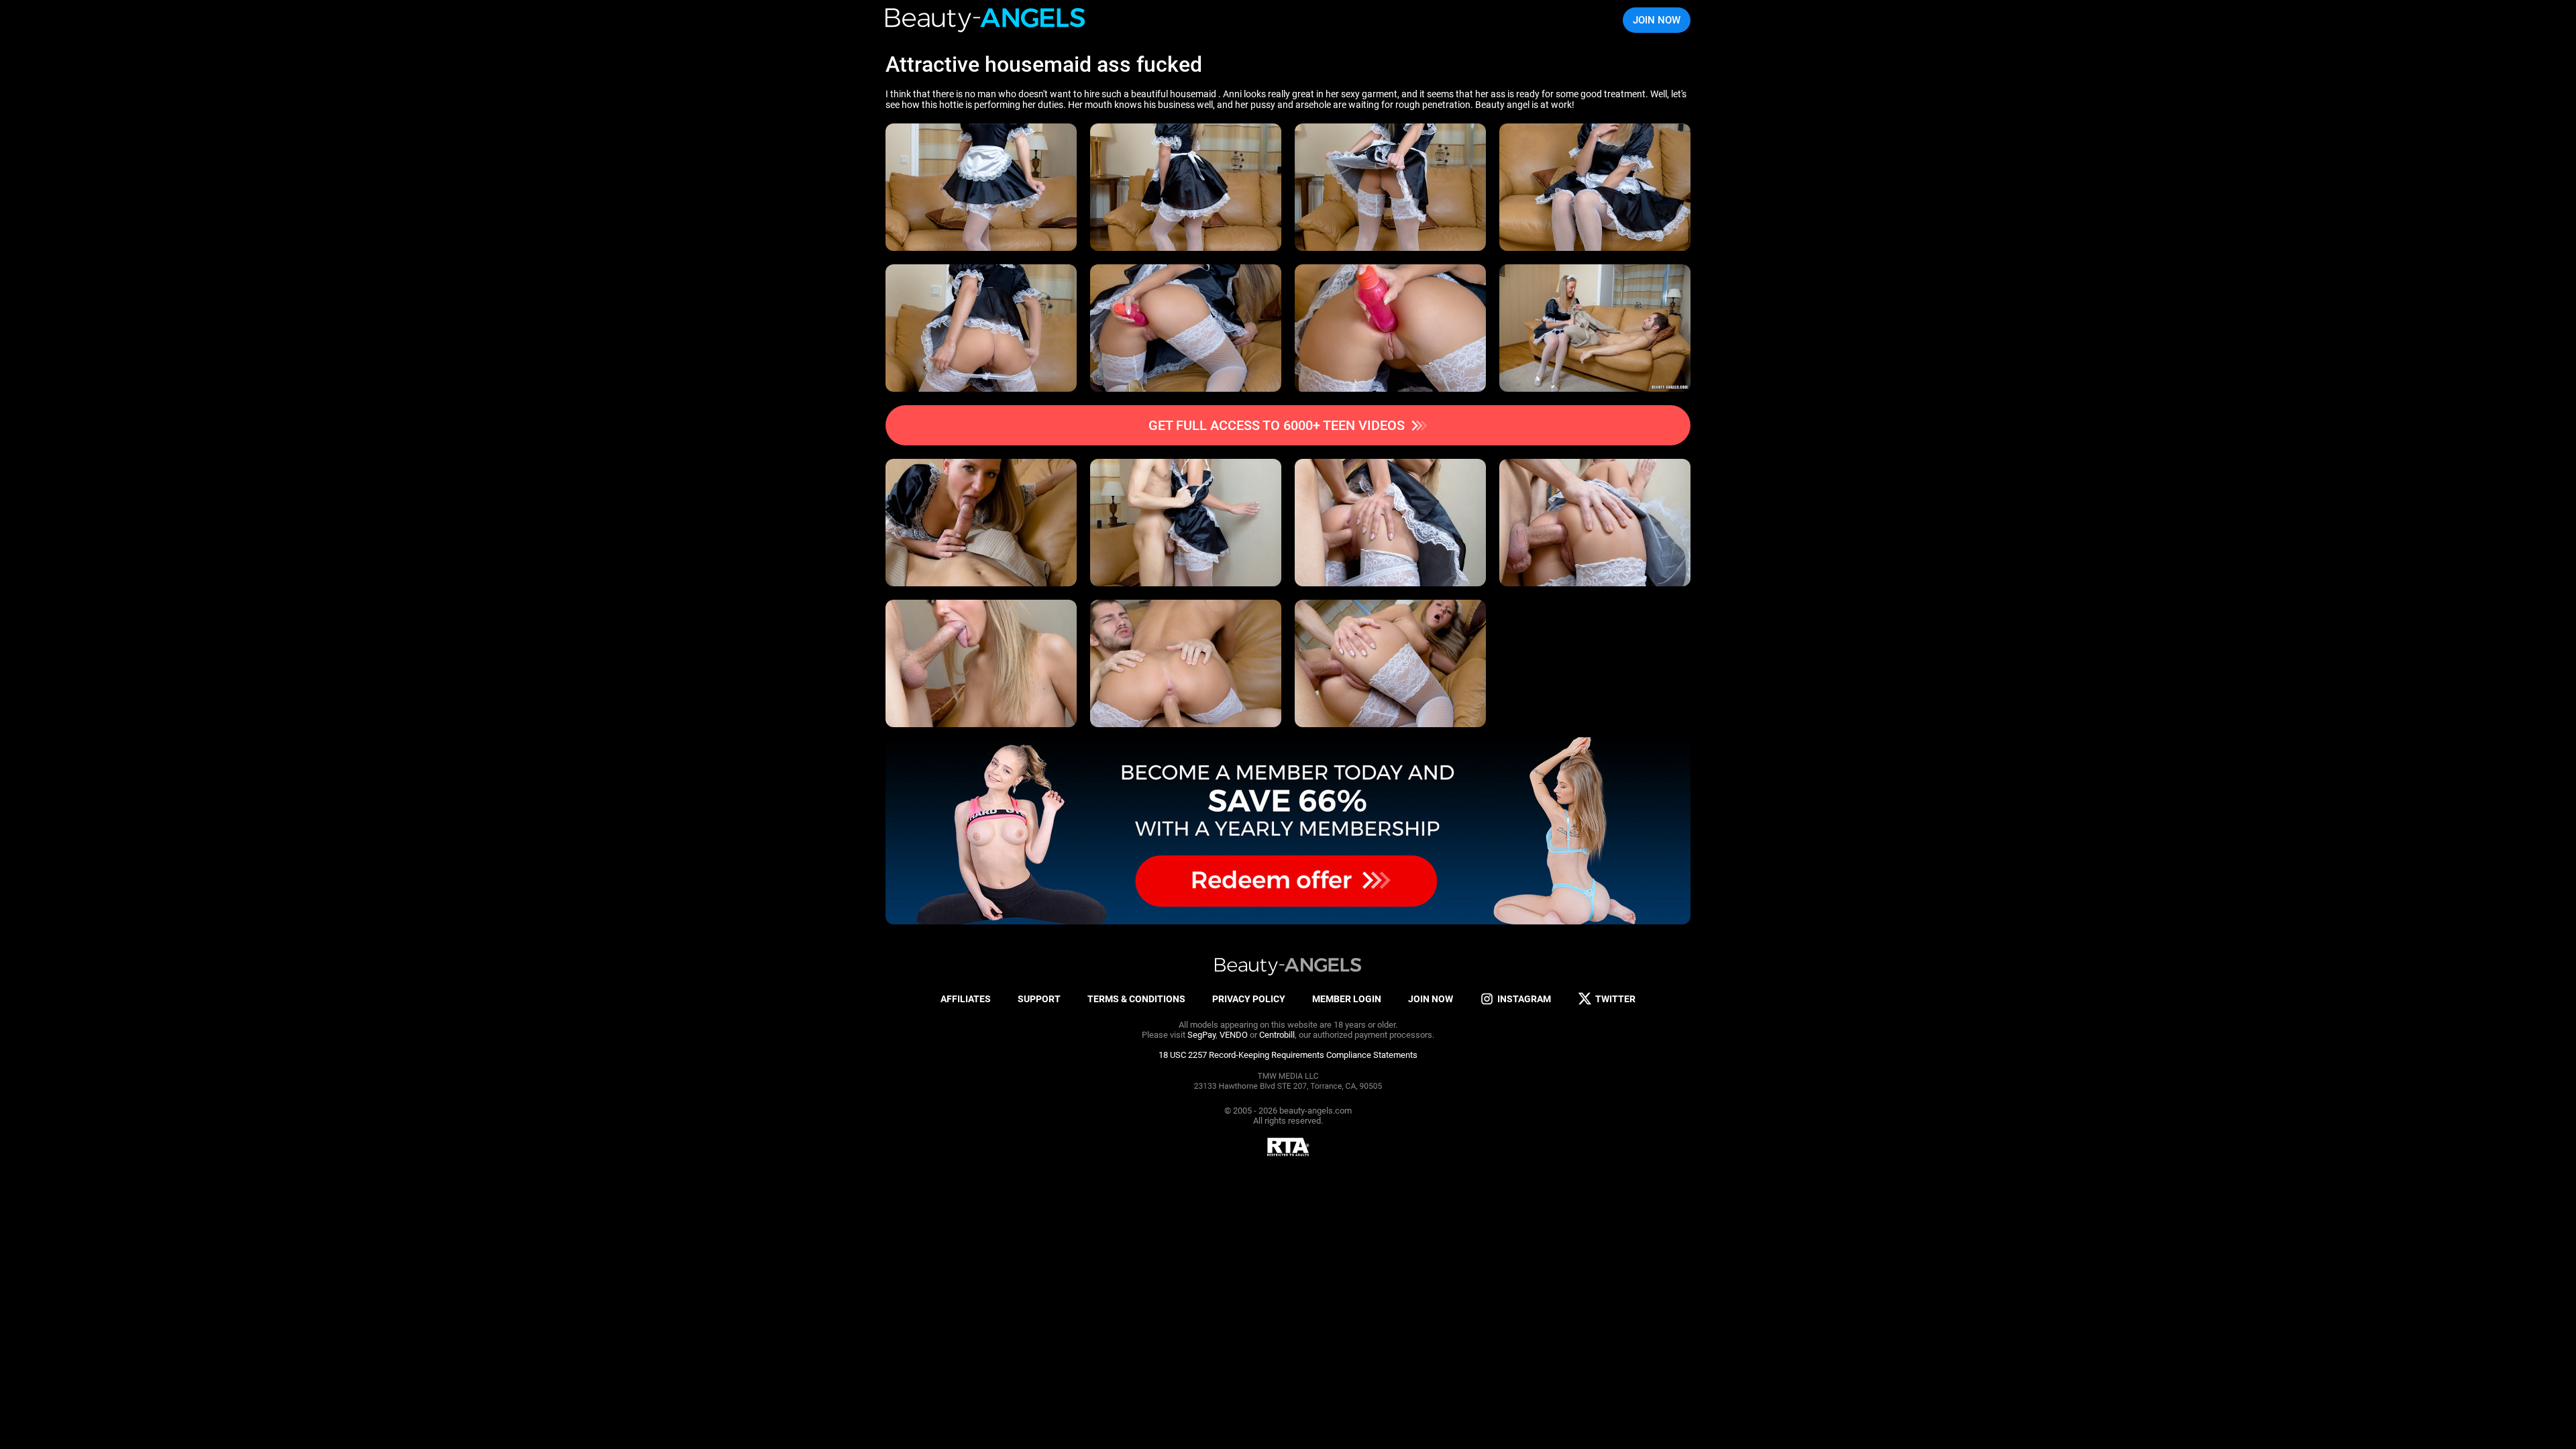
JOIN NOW (1657, 20)
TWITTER (1615, 999)
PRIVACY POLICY (1249, 999)
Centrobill (1277, 1035)
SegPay (1201, 1035)
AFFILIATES (966, 999)
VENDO (1234, 1035)
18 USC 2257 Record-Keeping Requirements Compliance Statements (1288, 1055)
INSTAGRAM (1524, 999)
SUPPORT (1039, 999)
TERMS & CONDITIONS (1136, 999)
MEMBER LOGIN (1347, 999)
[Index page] (986, 20)
